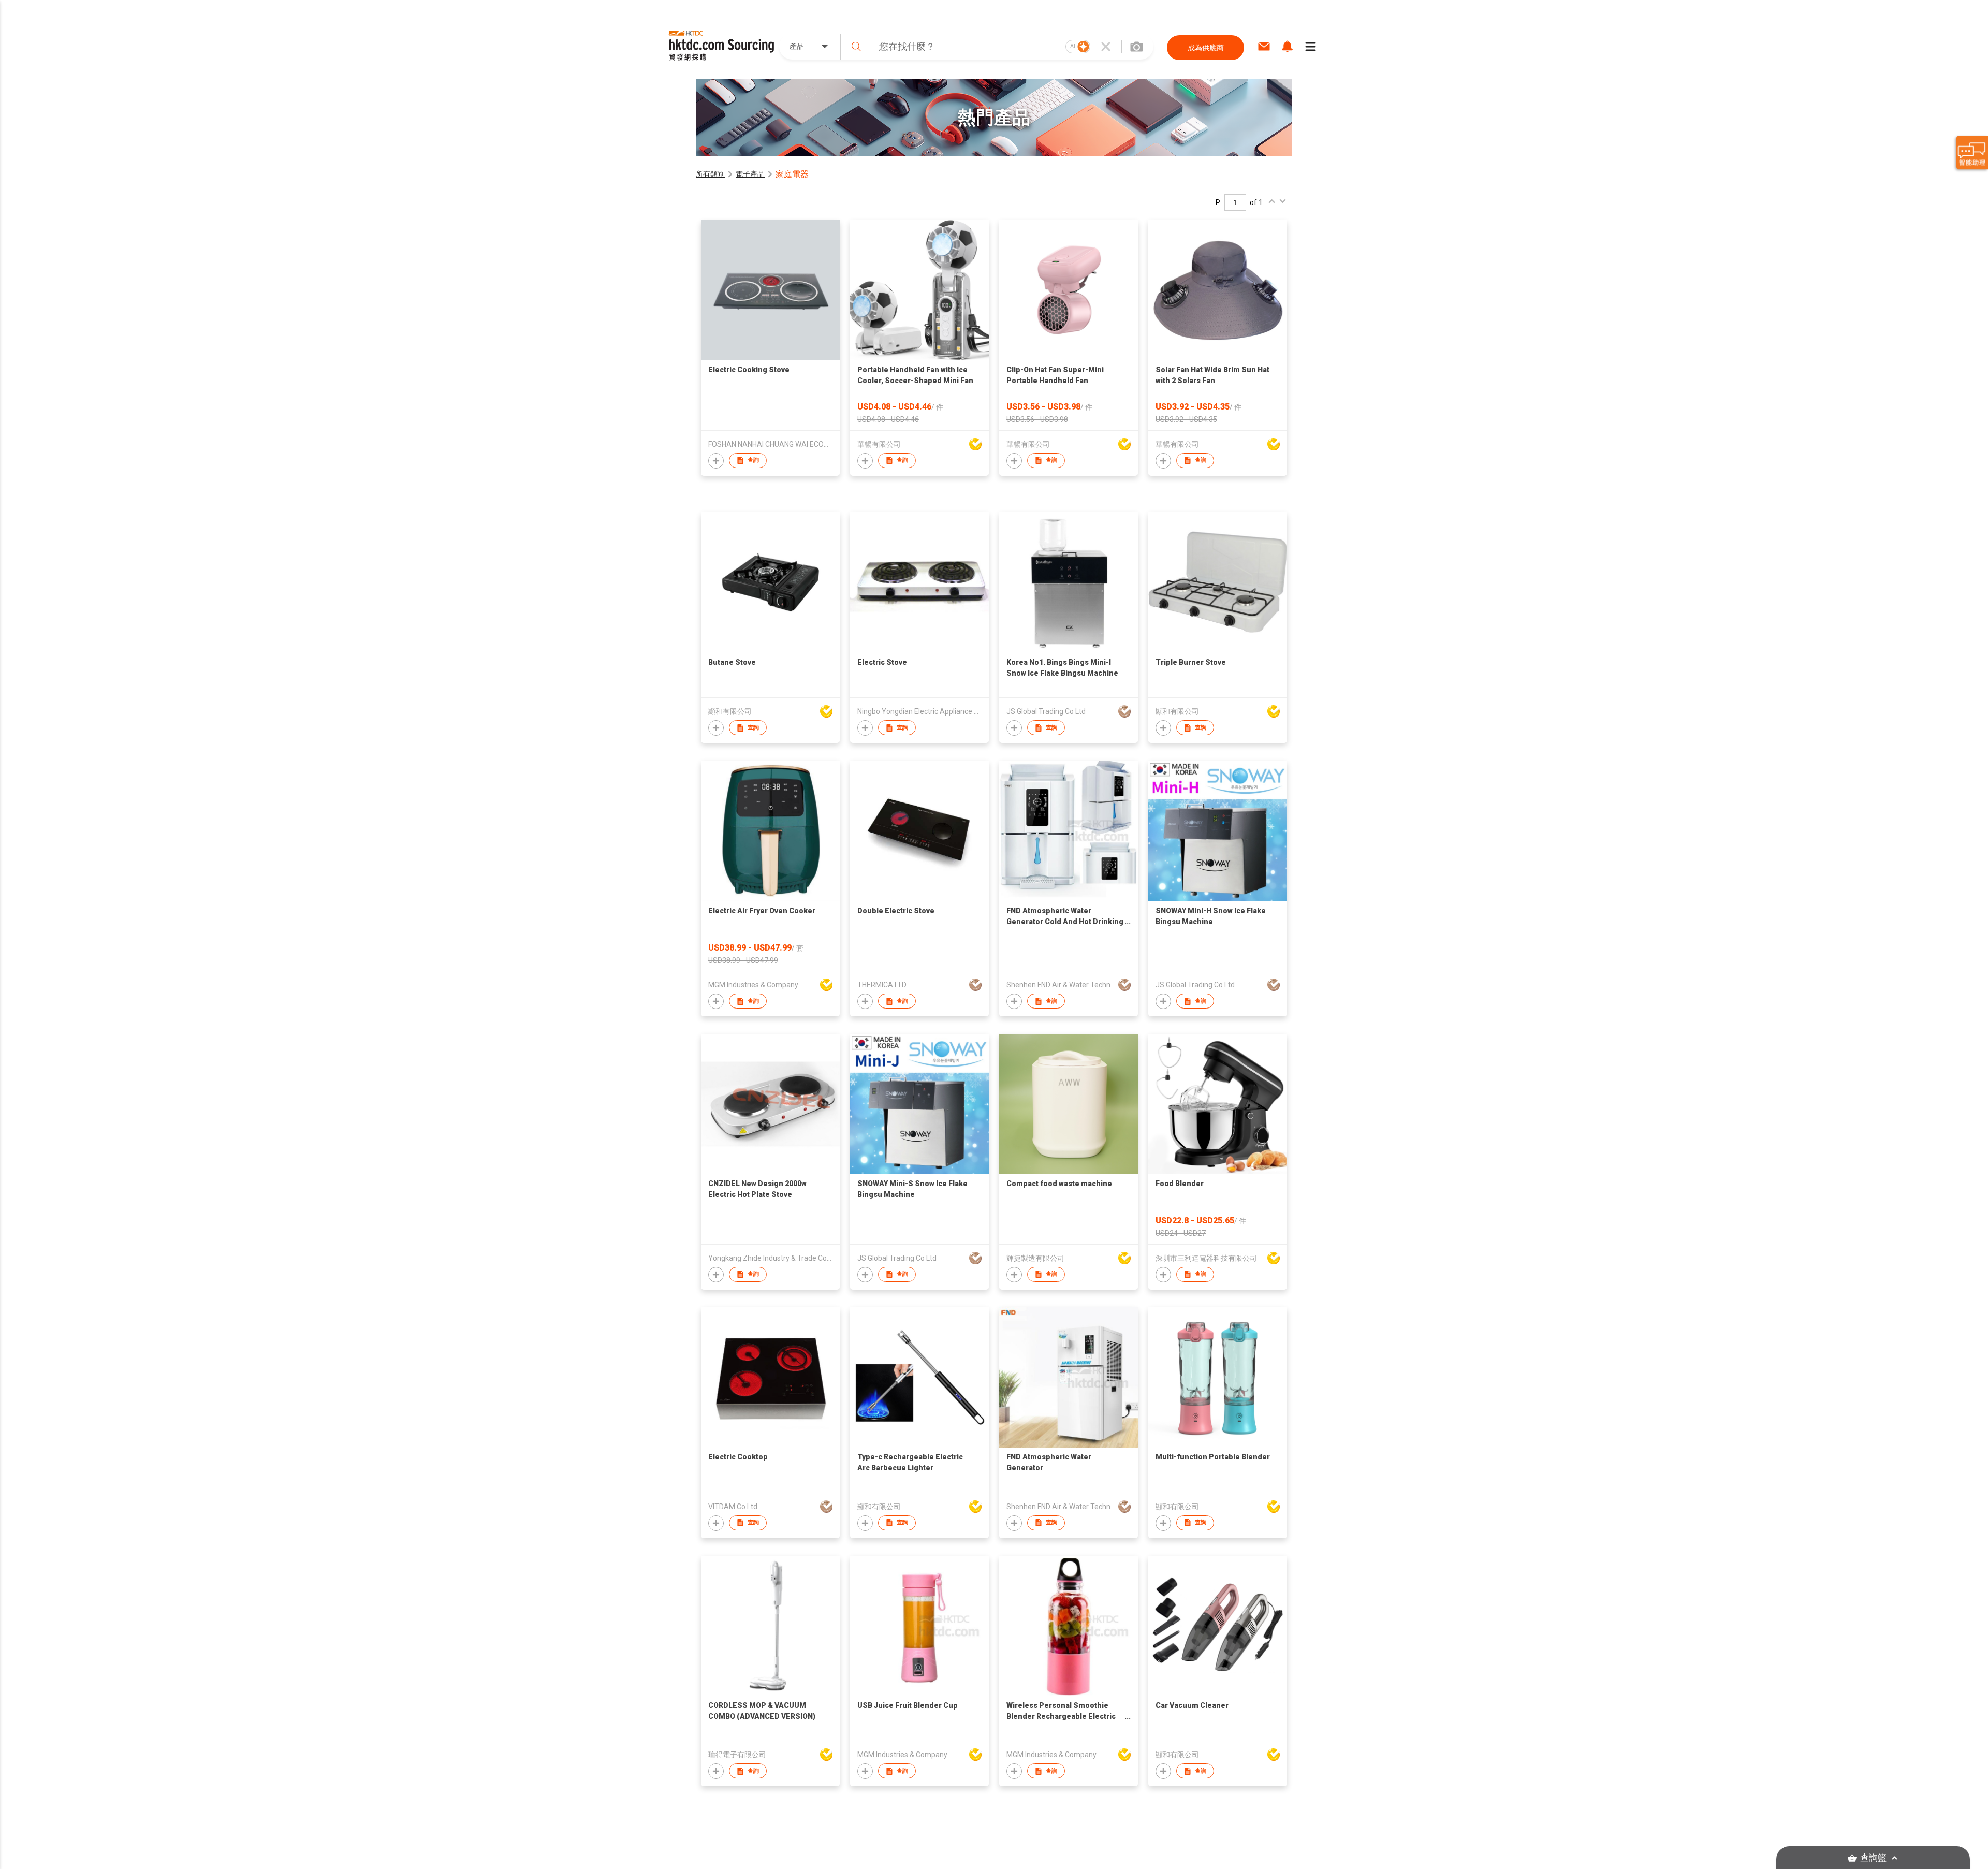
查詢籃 (1873, 1858)
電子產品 (750, 174)
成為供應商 (1206, 48)
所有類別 (710, 174)
